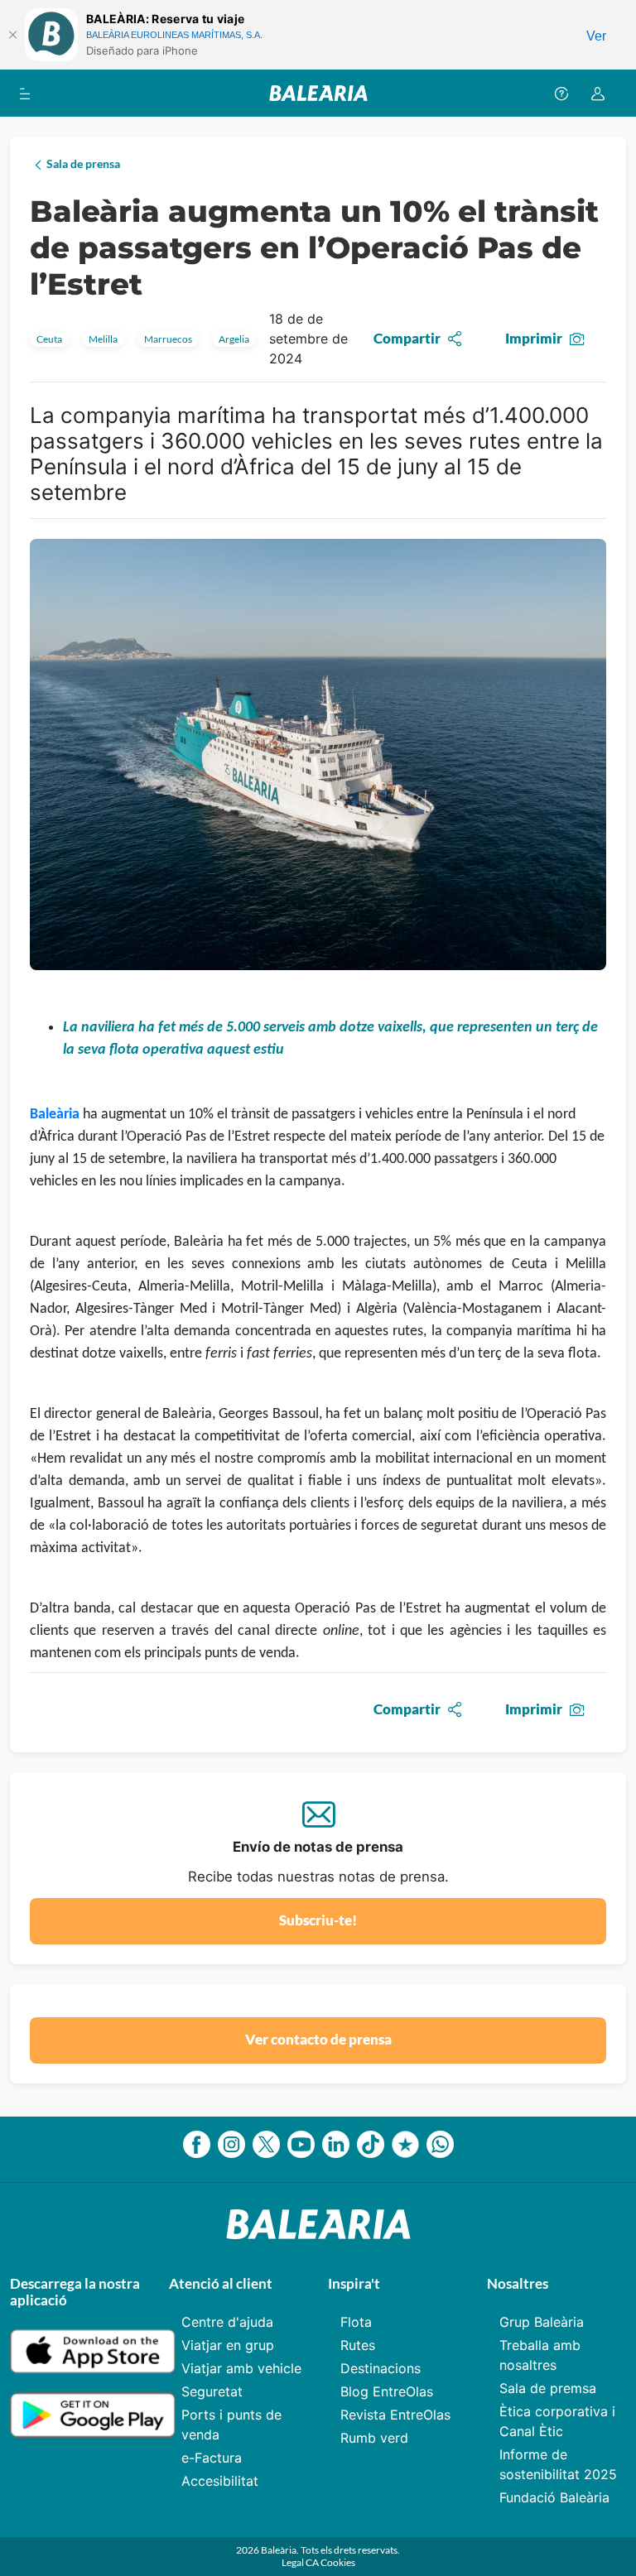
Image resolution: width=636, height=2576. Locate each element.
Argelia (234, 339)
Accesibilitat (220, 2481)
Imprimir (534, 338)
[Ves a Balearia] (318, 93)
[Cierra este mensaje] (12, 35)
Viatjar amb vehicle (241, 2368)
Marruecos (168, 339)
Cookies (338, 2562)
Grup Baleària (542, 2322)
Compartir (407, 338)
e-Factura (212, 2458)
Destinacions (381, 2368)
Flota (356, 2322)
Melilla (103, 339)
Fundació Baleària (554, 2497)
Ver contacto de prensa (318, 2039)
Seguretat (212, 2391)
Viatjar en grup (228, 2345)
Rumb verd (374, 2438)
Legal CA (301, 2562)
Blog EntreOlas (387, 2391)
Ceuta (49, 339)
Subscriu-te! (318, 1920)
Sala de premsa (548, 2388)
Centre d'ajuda (227, 2322)
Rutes (358, 2345)
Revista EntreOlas (395, 2415)
